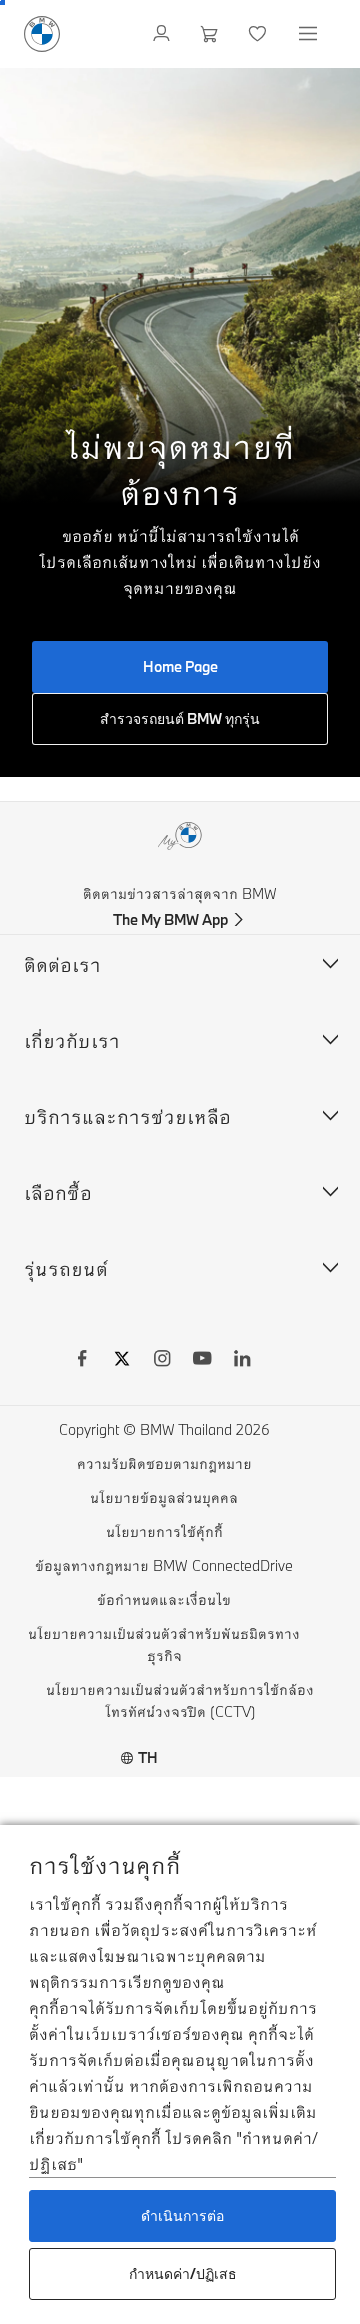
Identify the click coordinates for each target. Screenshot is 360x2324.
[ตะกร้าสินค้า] (211, 34)
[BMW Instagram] (162, 1361)
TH (148, 1757)
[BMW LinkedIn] (242, 1361)
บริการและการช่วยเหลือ (127, 1116)
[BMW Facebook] (82, 1361)
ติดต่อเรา (62, 964)
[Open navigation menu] (310, 34)
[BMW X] (122, 1361)
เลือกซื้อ (58, 1192)
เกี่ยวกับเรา (72, 1040)
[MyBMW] (163, 34)
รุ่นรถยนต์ (66, 1268)
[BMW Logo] (42, 34)
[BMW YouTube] (202, 1361)
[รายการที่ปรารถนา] (259, 34)
